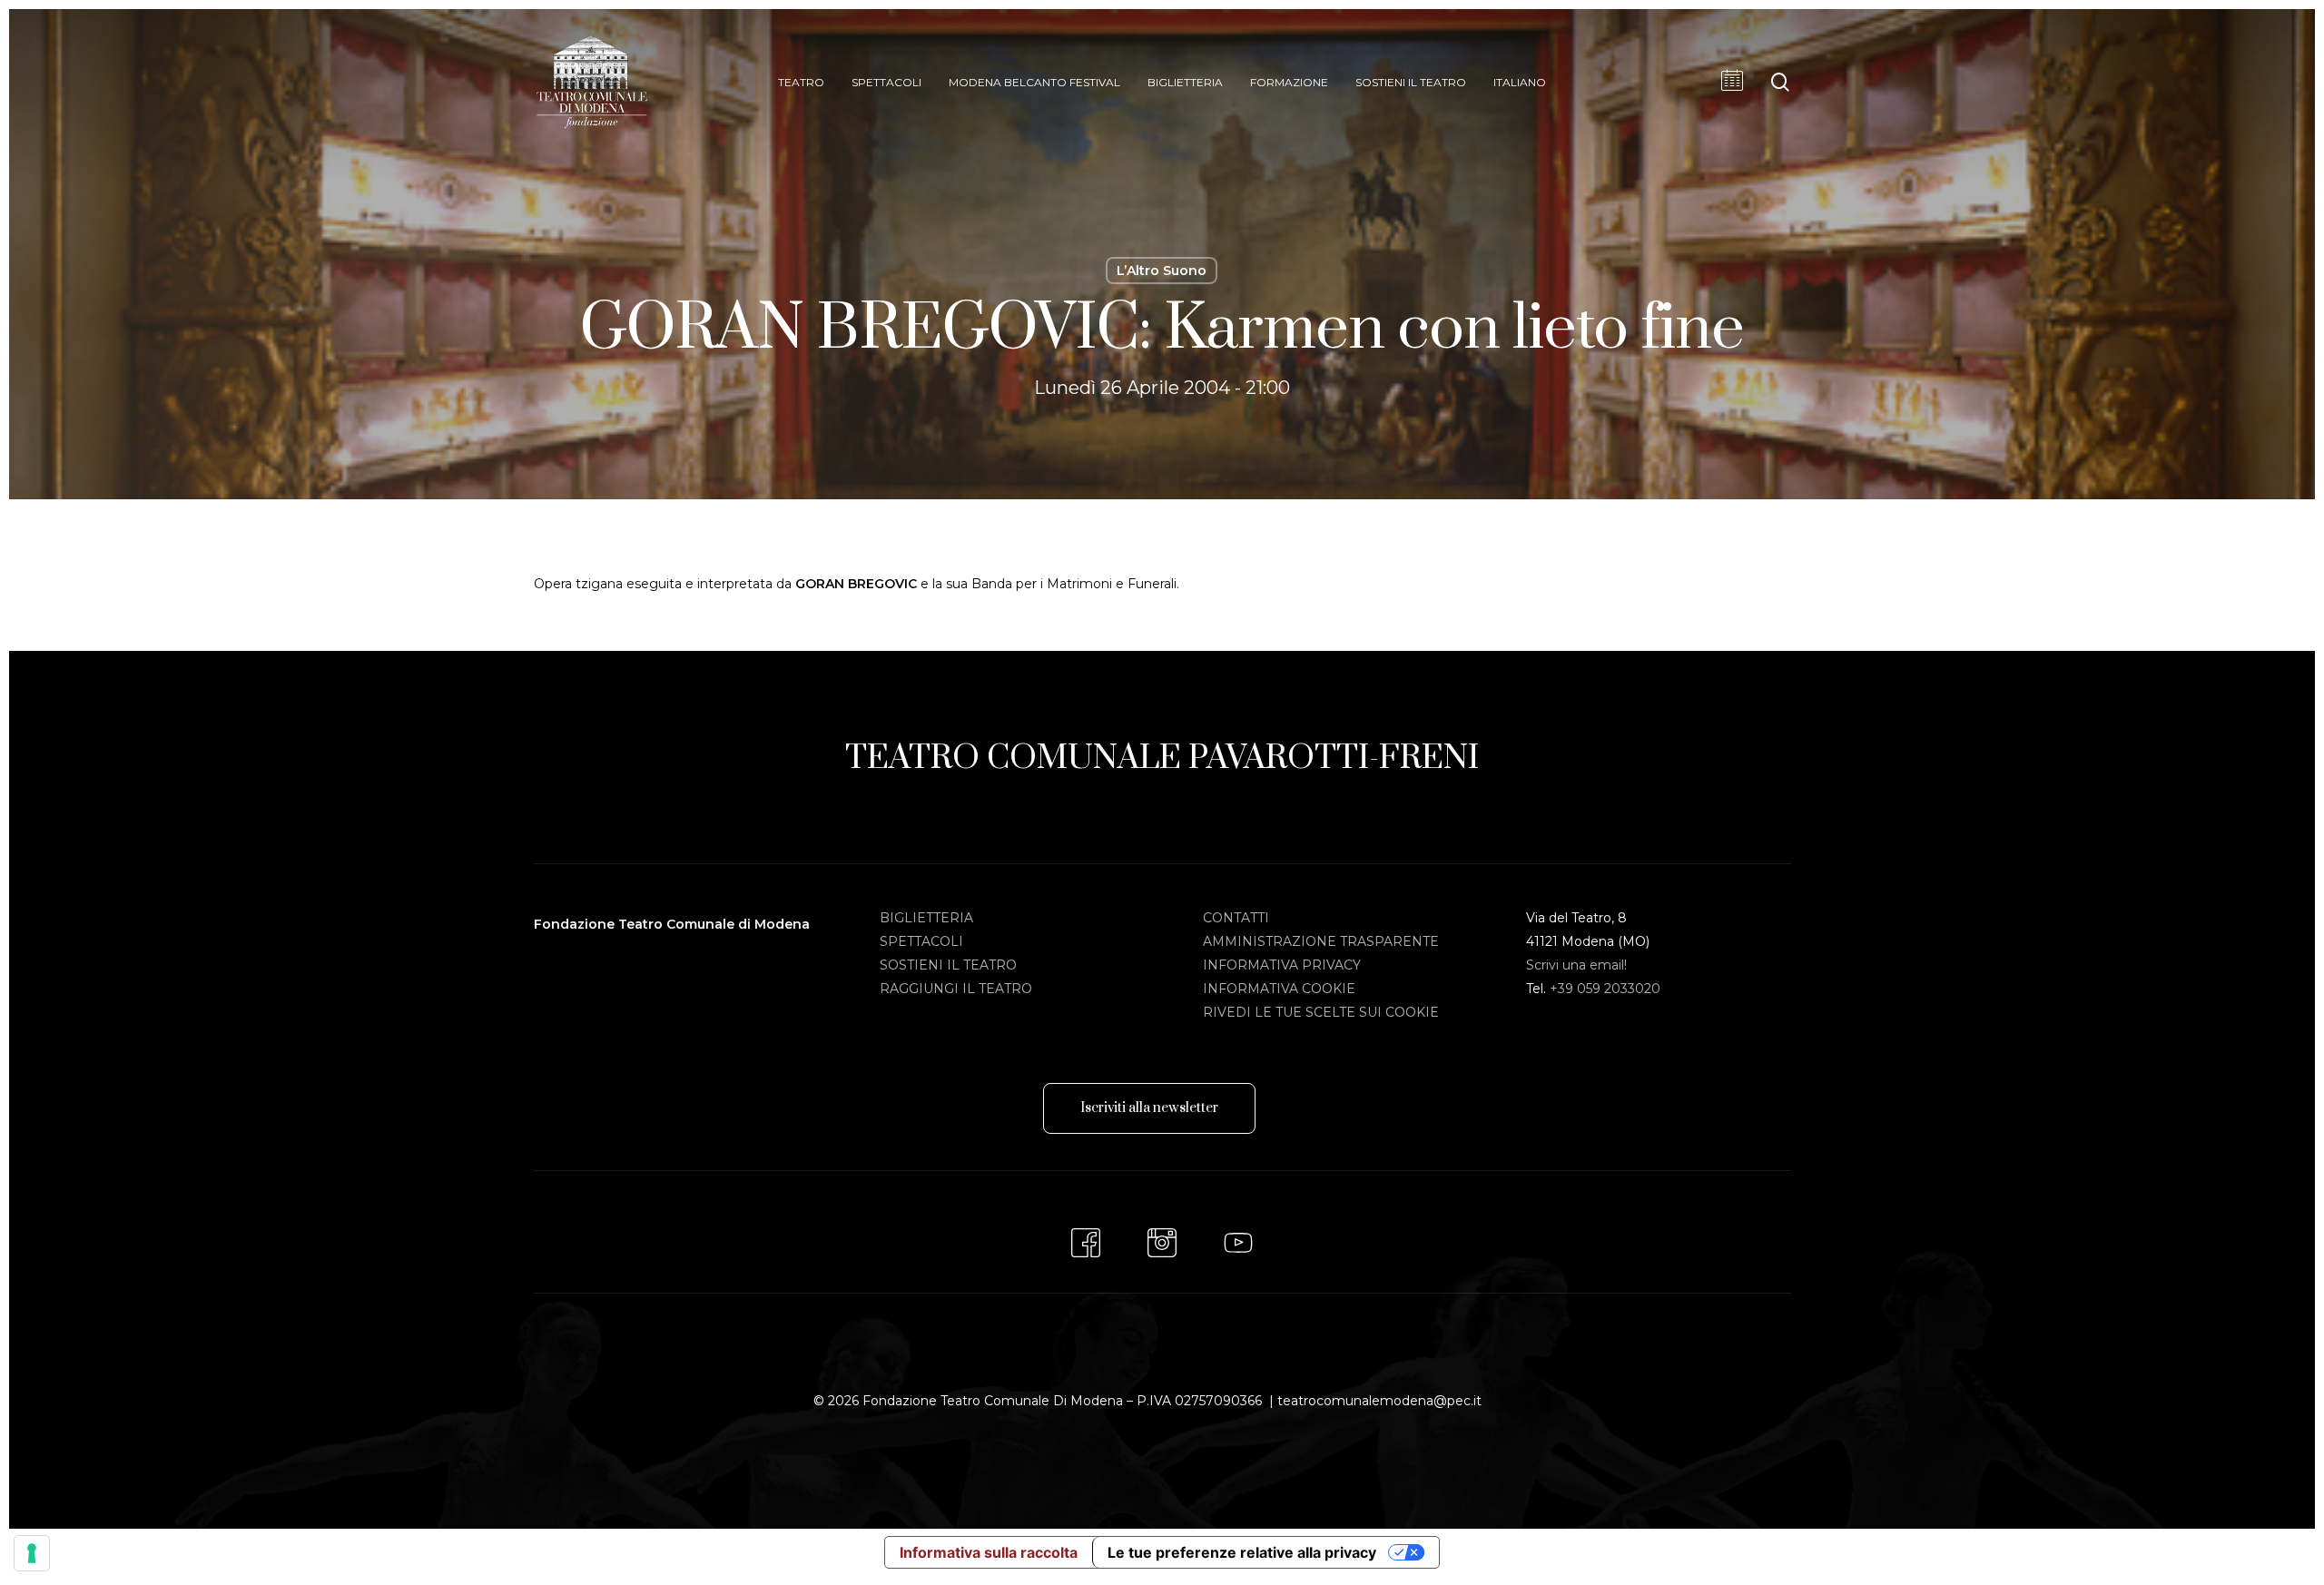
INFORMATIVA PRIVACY (1282, 965)
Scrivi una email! (1576, 965)
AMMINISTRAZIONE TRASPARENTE (1321, 941)
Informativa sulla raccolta (989, 1552)
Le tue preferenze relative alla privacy (1242, 1552)
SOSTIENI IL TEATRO (948, 965)
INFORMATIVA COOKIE (1279, 989)
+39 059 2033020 (1605, 989)
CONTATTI (1236, 918)
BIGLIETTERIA (926, 918)
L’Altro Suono (1162, 271)
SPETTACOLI (921, 941)
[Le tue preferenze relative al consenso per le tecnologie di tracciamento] (32, 1553)
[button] (1149, 1108)
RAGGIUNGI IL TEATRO (956, 989)
